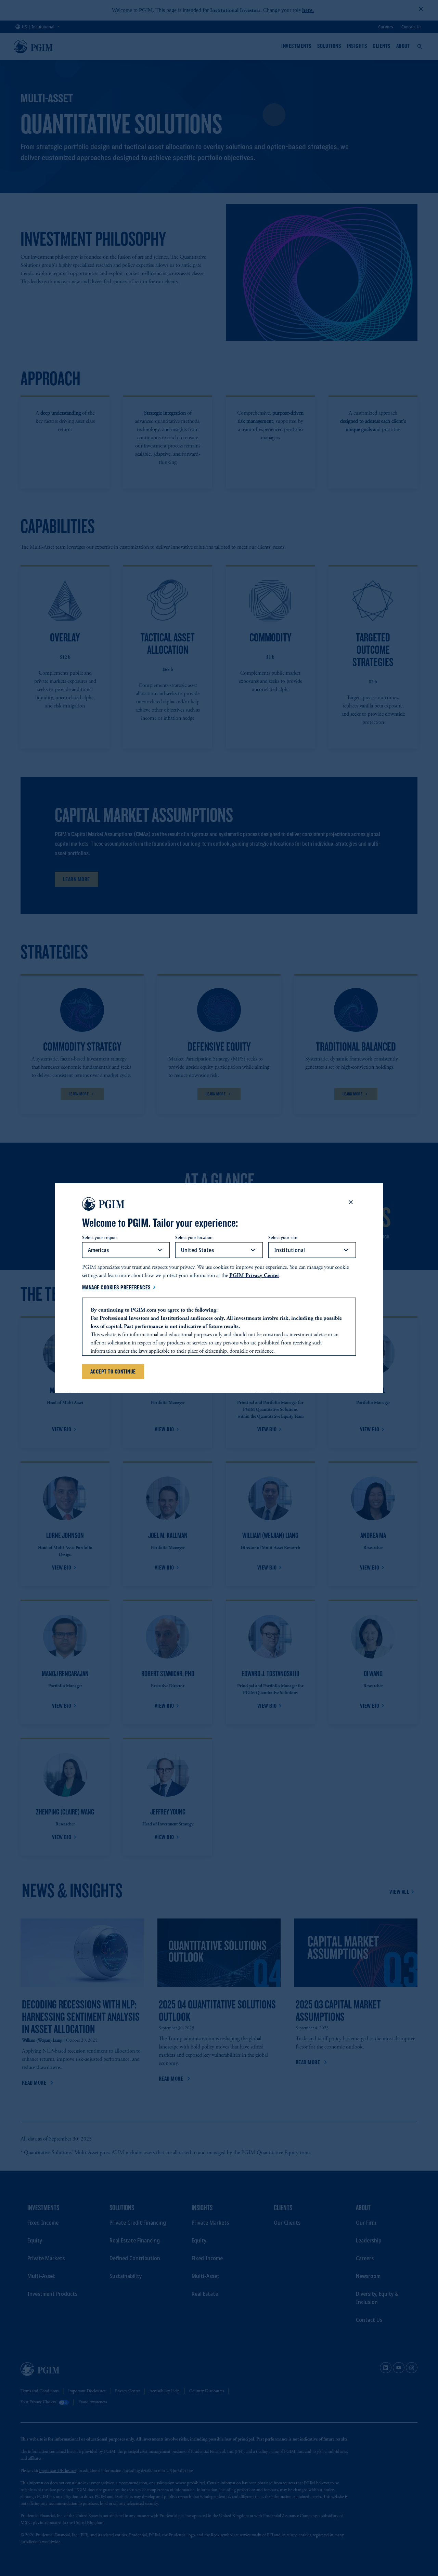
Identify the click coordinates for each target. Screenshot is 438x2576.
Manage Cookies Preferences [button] (117, 1287)
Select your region (99, 1237)
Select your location (194, 1237)
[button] (351, 1202)
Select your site (283, 1237)
